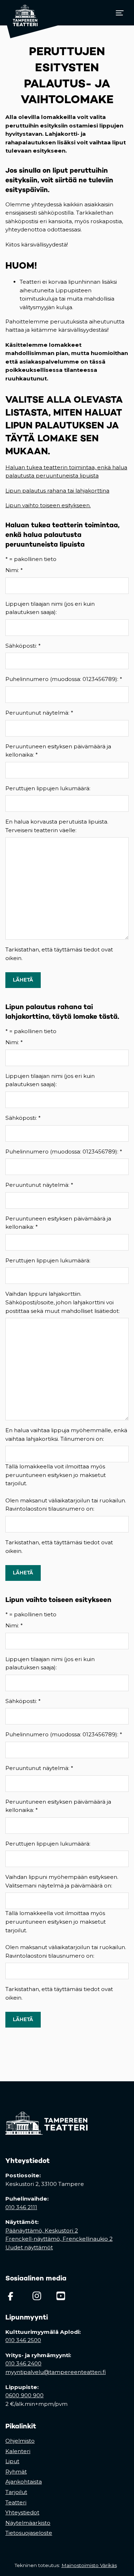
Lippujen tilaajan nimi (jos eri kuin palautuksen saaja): (50, 608)
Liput (12, 2461)
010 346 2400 (23, 2363)
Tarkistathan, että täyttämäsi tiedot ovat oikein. (59, 954)
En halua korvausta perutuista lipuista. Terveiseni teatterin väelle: (57, 826)
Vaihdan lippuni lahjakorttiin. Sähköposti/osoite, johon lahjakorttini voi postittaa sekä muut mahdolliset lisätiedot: (63, 1302)
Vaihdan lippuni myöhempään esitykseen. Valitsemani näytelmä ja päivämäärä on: (62, 1881)
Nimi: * (14, 570)
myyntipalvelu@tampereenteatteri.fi (56, 2372)
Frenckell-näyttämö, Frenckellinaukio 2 (59, 2239)
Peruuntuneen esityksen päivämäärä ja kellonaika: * (58, 751)
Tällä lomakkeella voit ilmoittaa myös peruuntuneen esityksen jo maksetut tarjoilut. (56, 1475)
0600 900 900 (24, 2395)
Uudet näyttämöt (29, 2247)
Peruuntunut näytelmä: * (39, 713)
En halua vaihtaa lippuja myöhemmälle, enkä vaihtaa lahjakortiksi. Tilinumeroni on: (66, 1435)
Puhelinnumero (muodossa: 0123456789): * (64, 679)
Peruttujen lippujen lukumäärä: (48, 788)
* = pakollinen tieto (31, 559)
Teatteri (16, 2502)
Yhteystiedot (22, 2512)
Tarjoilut (16, 2492)
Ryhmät (16, 2472)
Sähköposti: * (23, 646)
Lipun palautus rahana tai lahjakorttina (57, 491)
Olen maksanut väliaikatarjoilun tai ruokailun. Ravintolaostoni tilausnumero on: (66, 1505)
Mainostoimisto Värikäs (91, 2565)
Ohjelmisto (20, 2441)
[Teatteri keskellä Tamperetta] (22, 13)
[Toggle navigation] (120, 13)
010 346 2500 (23, 2340)
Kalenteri (18, 2451)
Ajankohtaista (24, 2482)
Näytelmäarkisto (28, 2523)
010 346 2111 (21, 2207)
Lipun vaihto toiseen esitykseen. (48, 505)
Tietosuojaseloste (29, 2533)
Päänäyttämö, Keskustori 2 (42, 2230)
